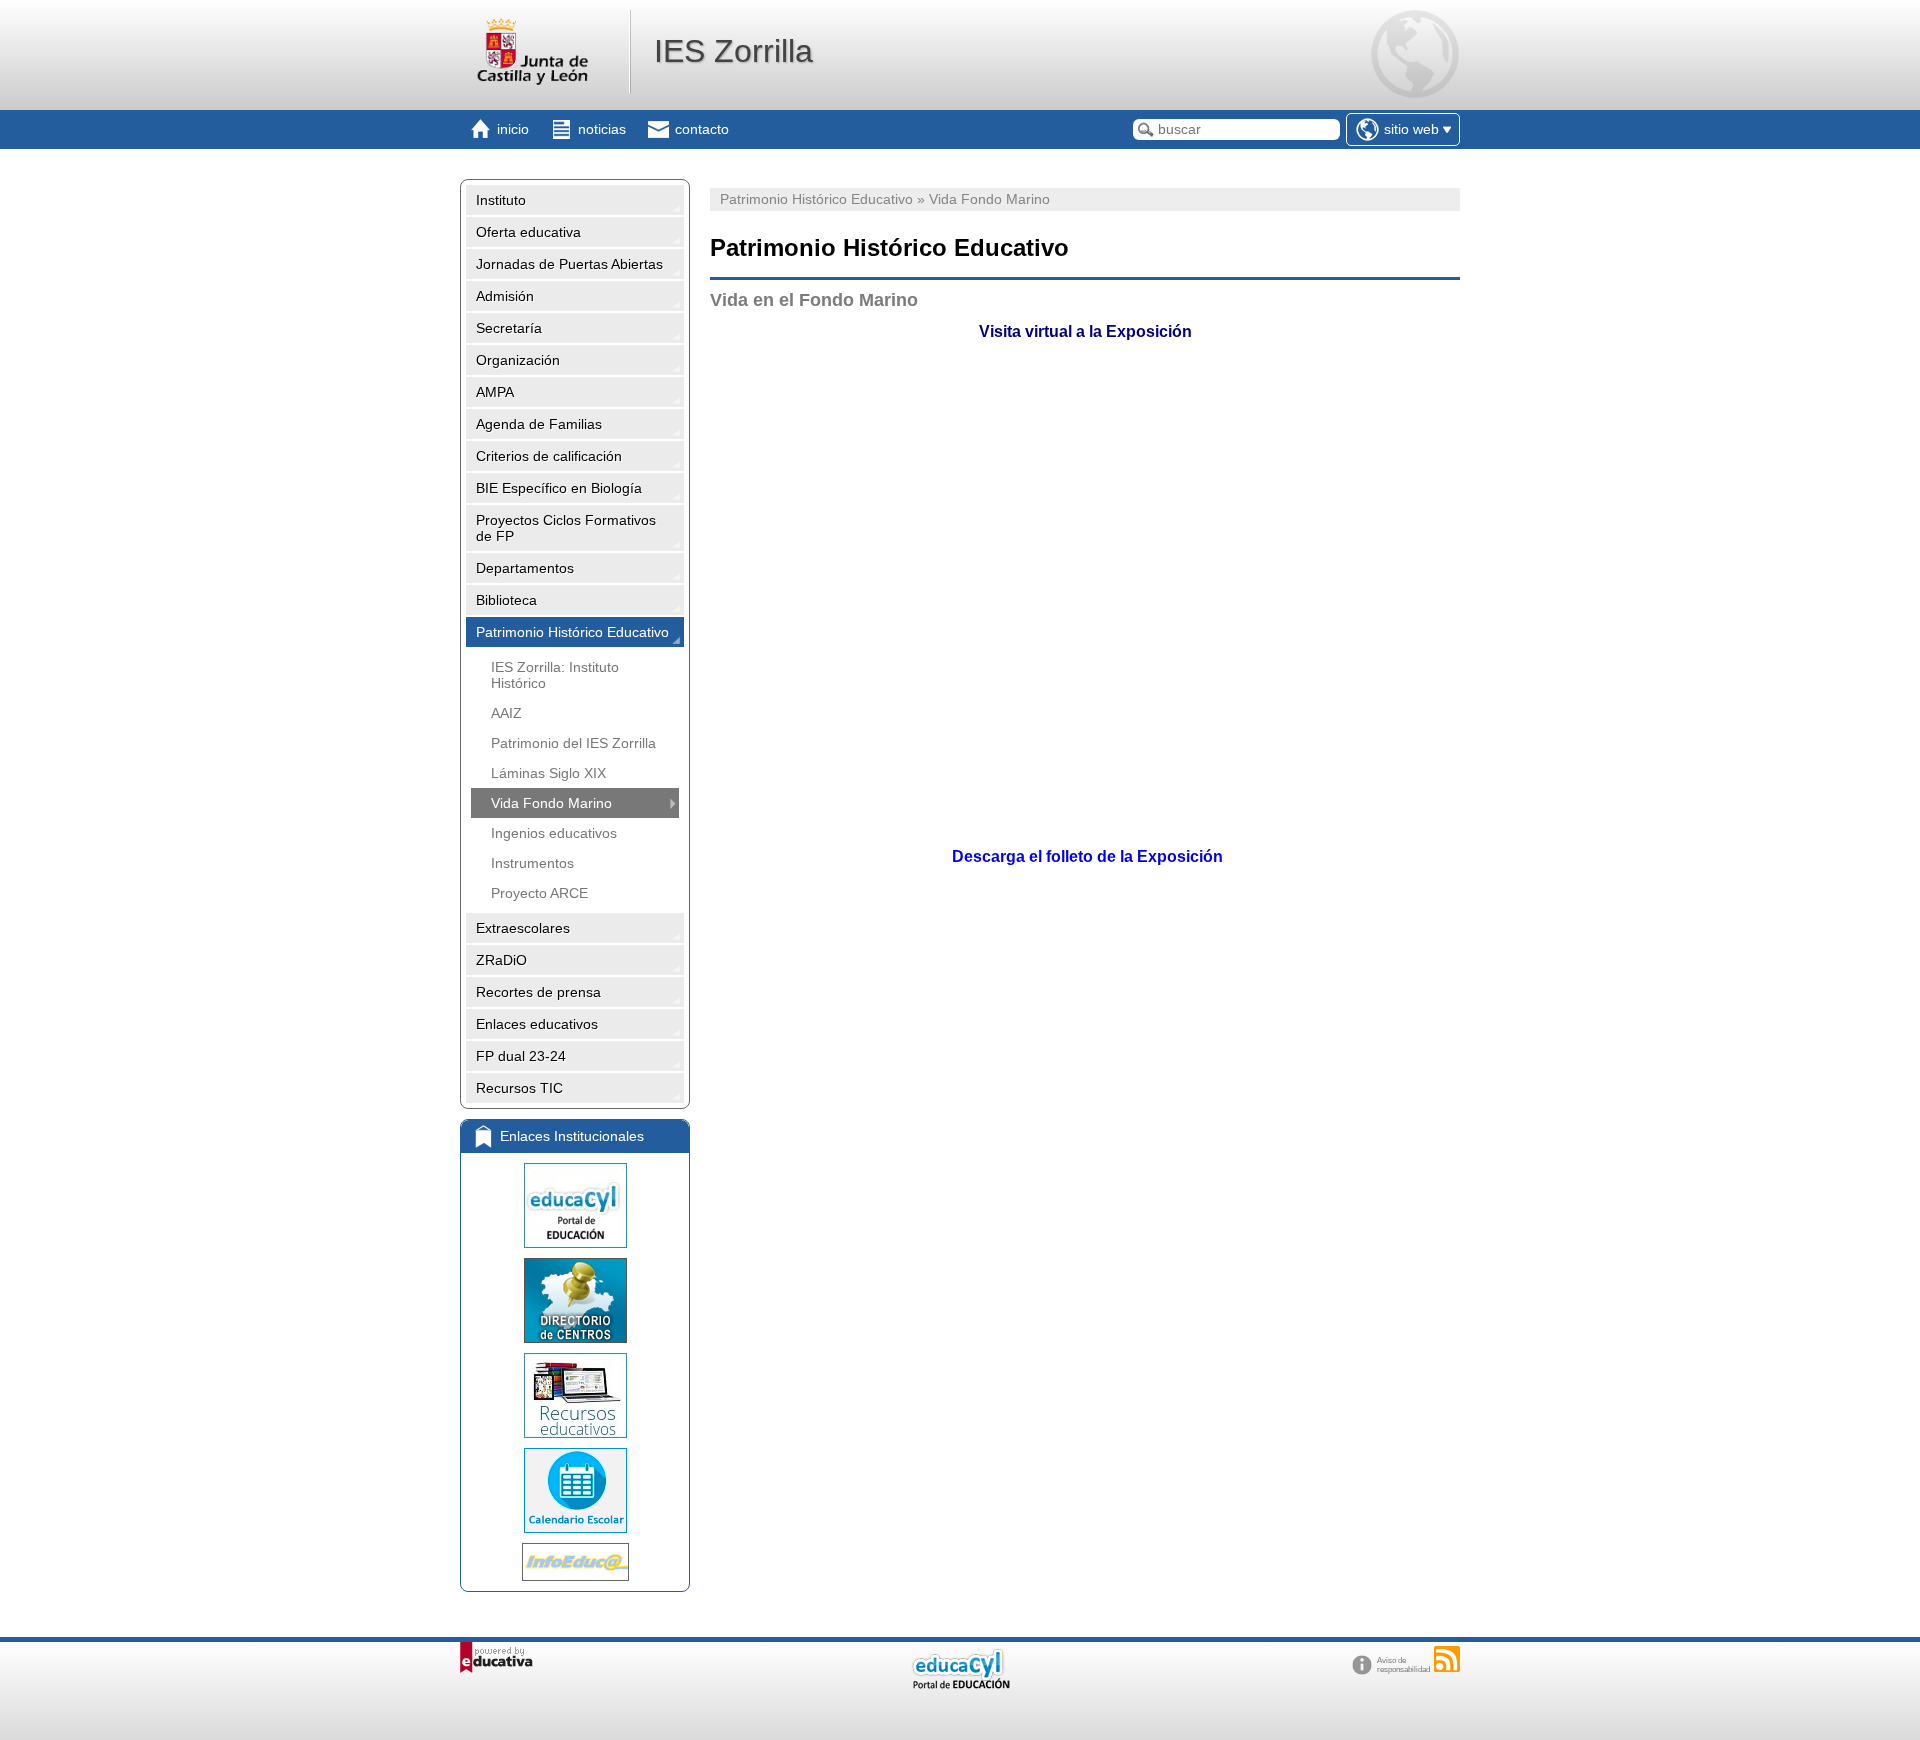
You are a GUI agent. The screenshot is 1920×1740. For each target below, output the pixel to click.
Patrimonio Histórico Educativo (572, 632)
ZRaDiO (501, 960)
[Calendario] (575, 1490)
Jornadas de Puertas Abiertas (569, 264)
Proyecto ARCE (539, 893)
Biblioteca (506, 600)
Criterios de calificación (549, 456)
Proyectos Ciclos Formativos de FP (566, 528)
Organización (518, 360)
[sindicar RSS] (1447, 1659)
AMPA (495, 392)
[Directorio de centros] (575, 1300)
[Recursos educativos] (575, 1395)
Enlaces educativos (537, 1024)
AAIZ (506, 713)
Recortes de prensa (538, 992)
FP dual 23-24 (521, 1056)
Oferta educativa (528, 232)
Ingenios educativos (554, 833)
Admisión (505, 296)
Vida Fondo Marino (551, 803)
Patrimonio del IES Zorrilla (573, 743)
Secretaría (509, 328)
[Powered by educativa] (496, 1657)
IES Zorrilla (733, 51)
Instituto (501, 200)
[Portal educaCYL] (575, 1205)
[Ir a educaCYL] (960, 1684)
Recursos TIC (519, 1088)
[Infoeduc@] (575, 1562)
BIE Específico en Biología (559, 488)
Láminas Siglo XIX (548, 773)
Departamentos (525, 568)
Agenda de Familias (539, 424)
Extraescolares (523, 928)
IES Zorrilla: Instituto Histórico (555, 675)
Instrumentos (532, 863)
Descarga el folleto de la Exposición (1085, 856)
